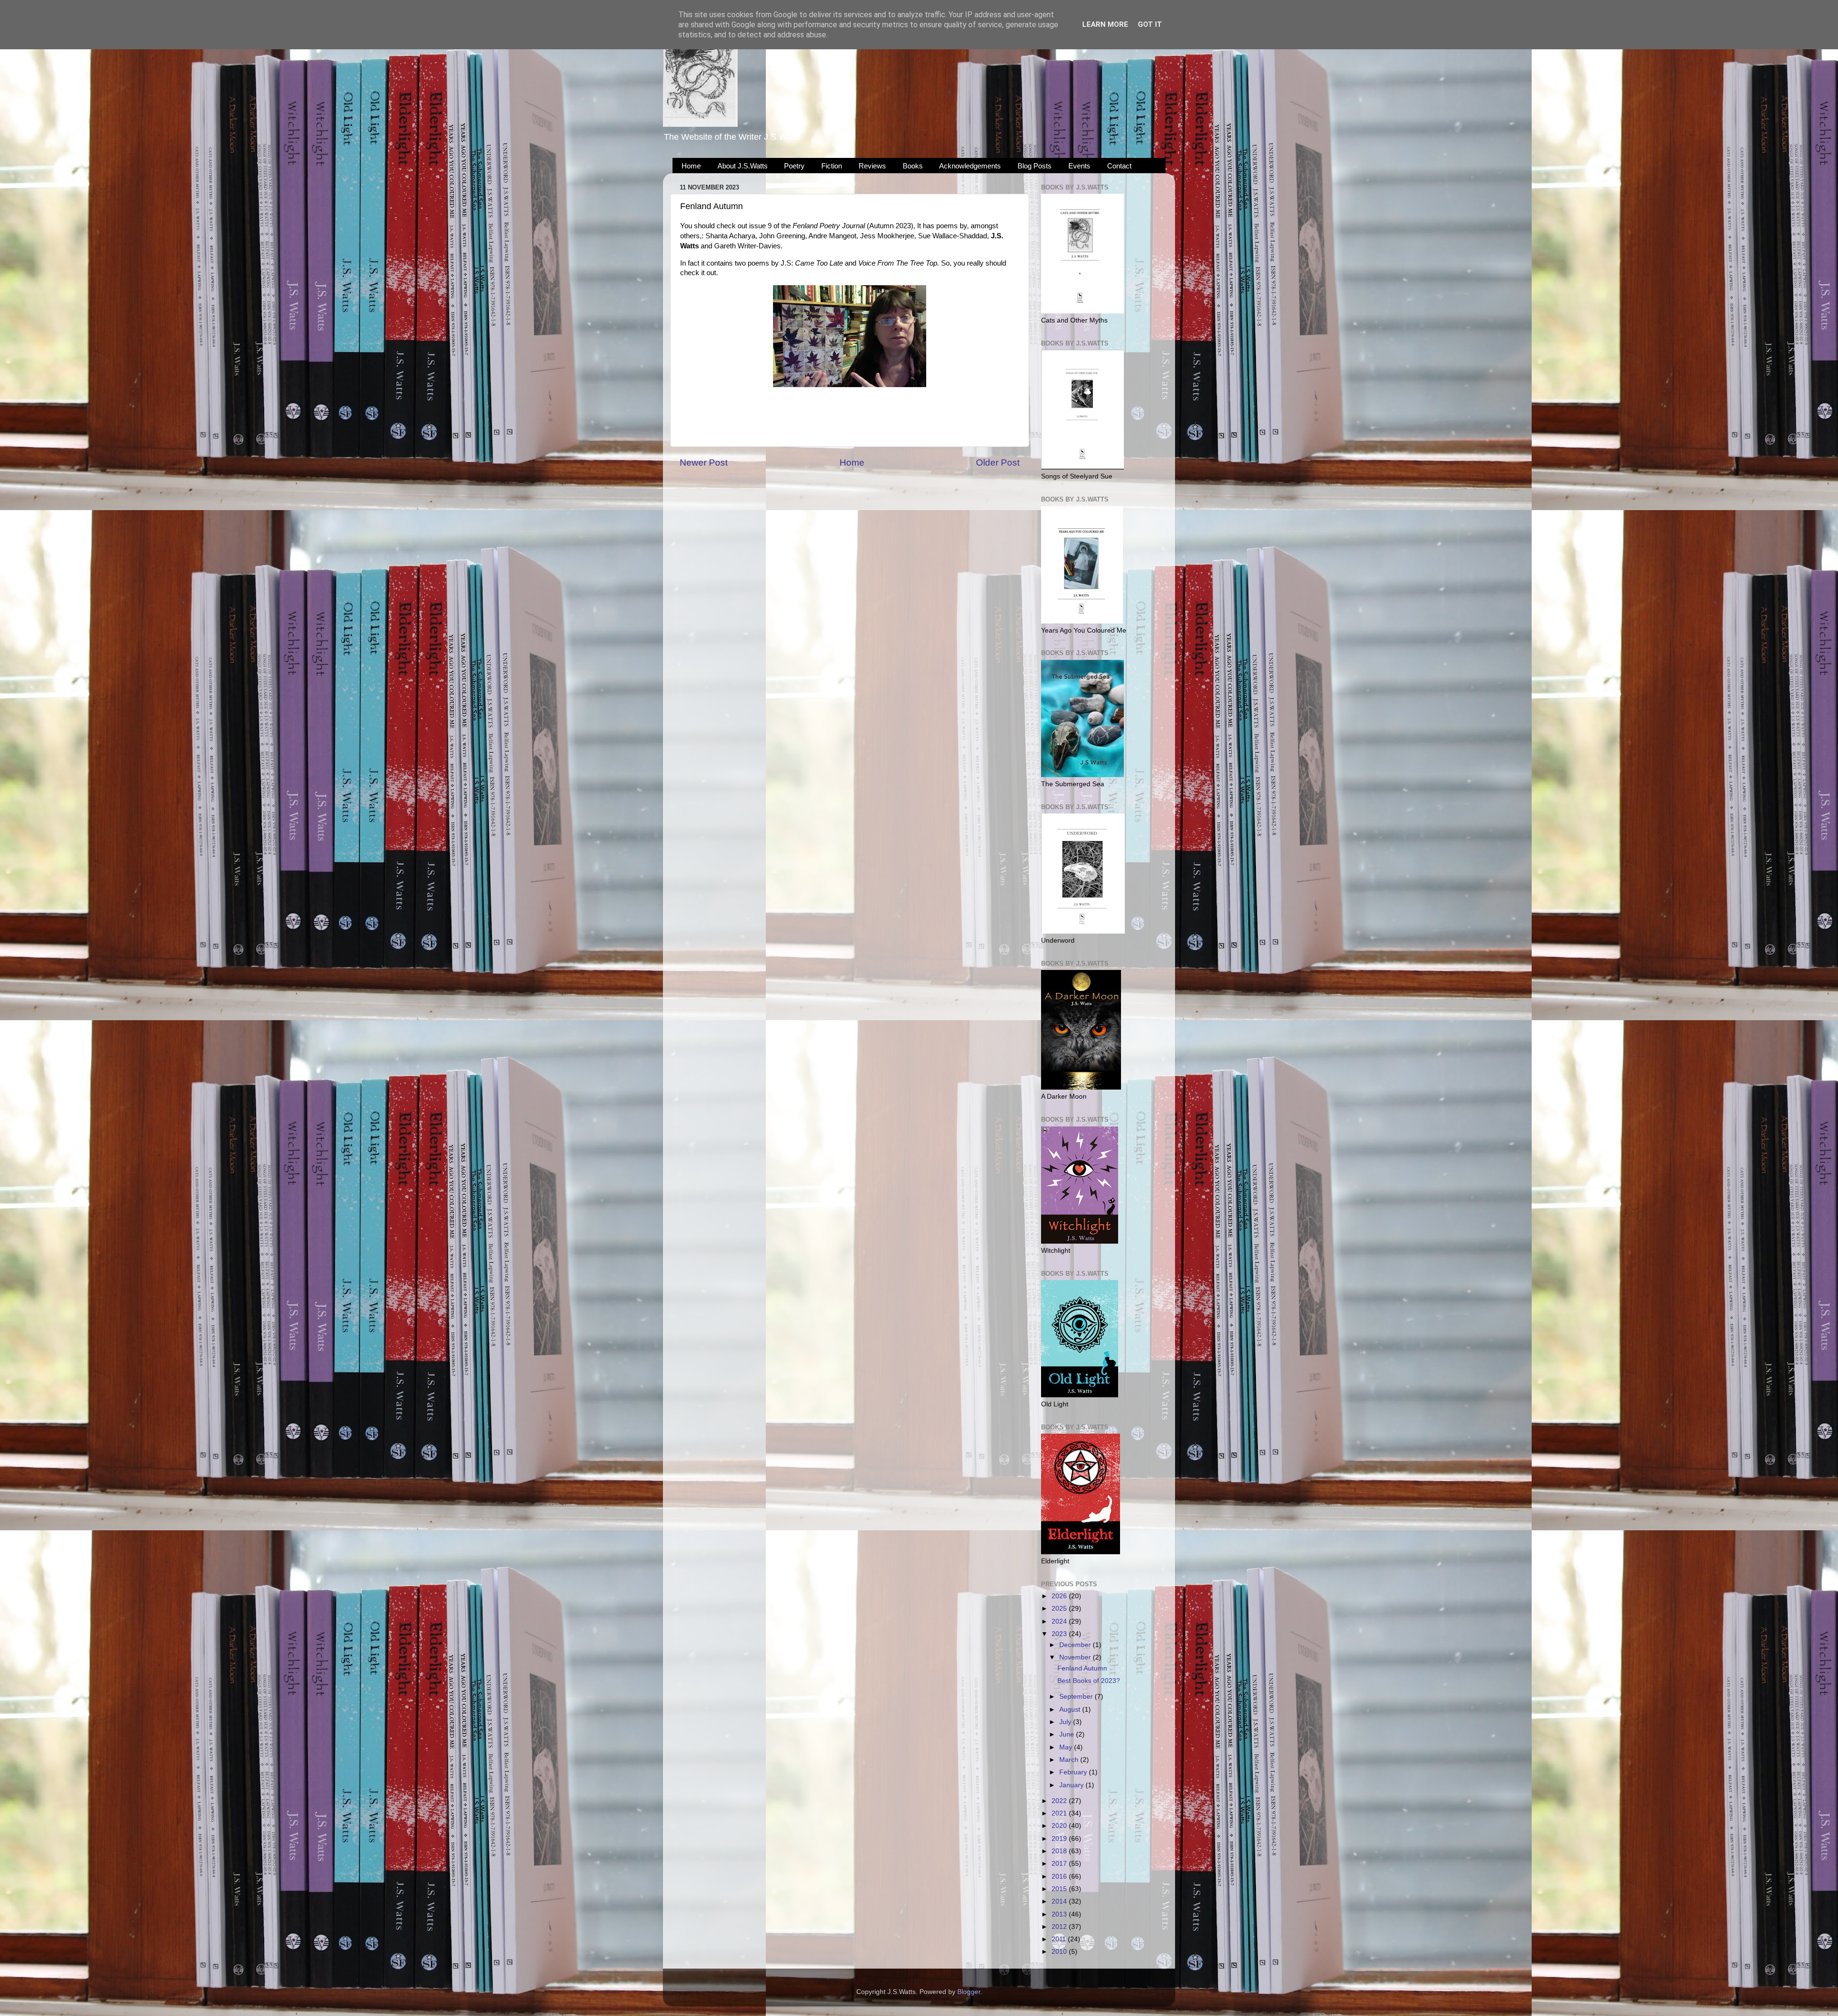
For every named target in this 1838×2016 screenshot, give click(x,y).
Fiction (832, 166)
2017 (1060, 1864)
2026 (1060, 1596)
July (1066, 1722)
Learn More (1105, 24)
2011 (1060, 1939)
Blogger (969, 1992)
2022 (1060, 1801)
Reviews (872, 166)
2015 (1060, 1889)
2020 (1060, 1826)
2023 (1060, 1634)
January (1072, 1785)
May (1067, 1747)
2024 (1060, 1621)
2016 (1060, 1877)
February (1074, 1772)
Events (1079, 166)
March (1070, 1760)
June (1068, 1734)
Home (691, 166)
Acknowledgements (970, 166)
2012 (1060, 1927)
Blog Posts (1035, 166)
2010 (1060, 1952)
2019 (1060, 1839)
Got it (1150, 24)
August (1071, 1710)
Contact (1119, 166)
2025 (1060, 1609)
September (1077, 1697)
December (1076, 1645)
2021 (1060, 1813)
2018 (1060, 1851)
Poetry (794, 166)
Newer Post (704, 462)
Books (913, 166)
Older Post (998, 462)
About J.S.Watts (743, 166)
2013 (1060, 1914)
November (1076, 1657)
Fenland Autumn (1082, 1668)
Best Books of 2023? (1089, 1681)
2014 (1060, 1901)
